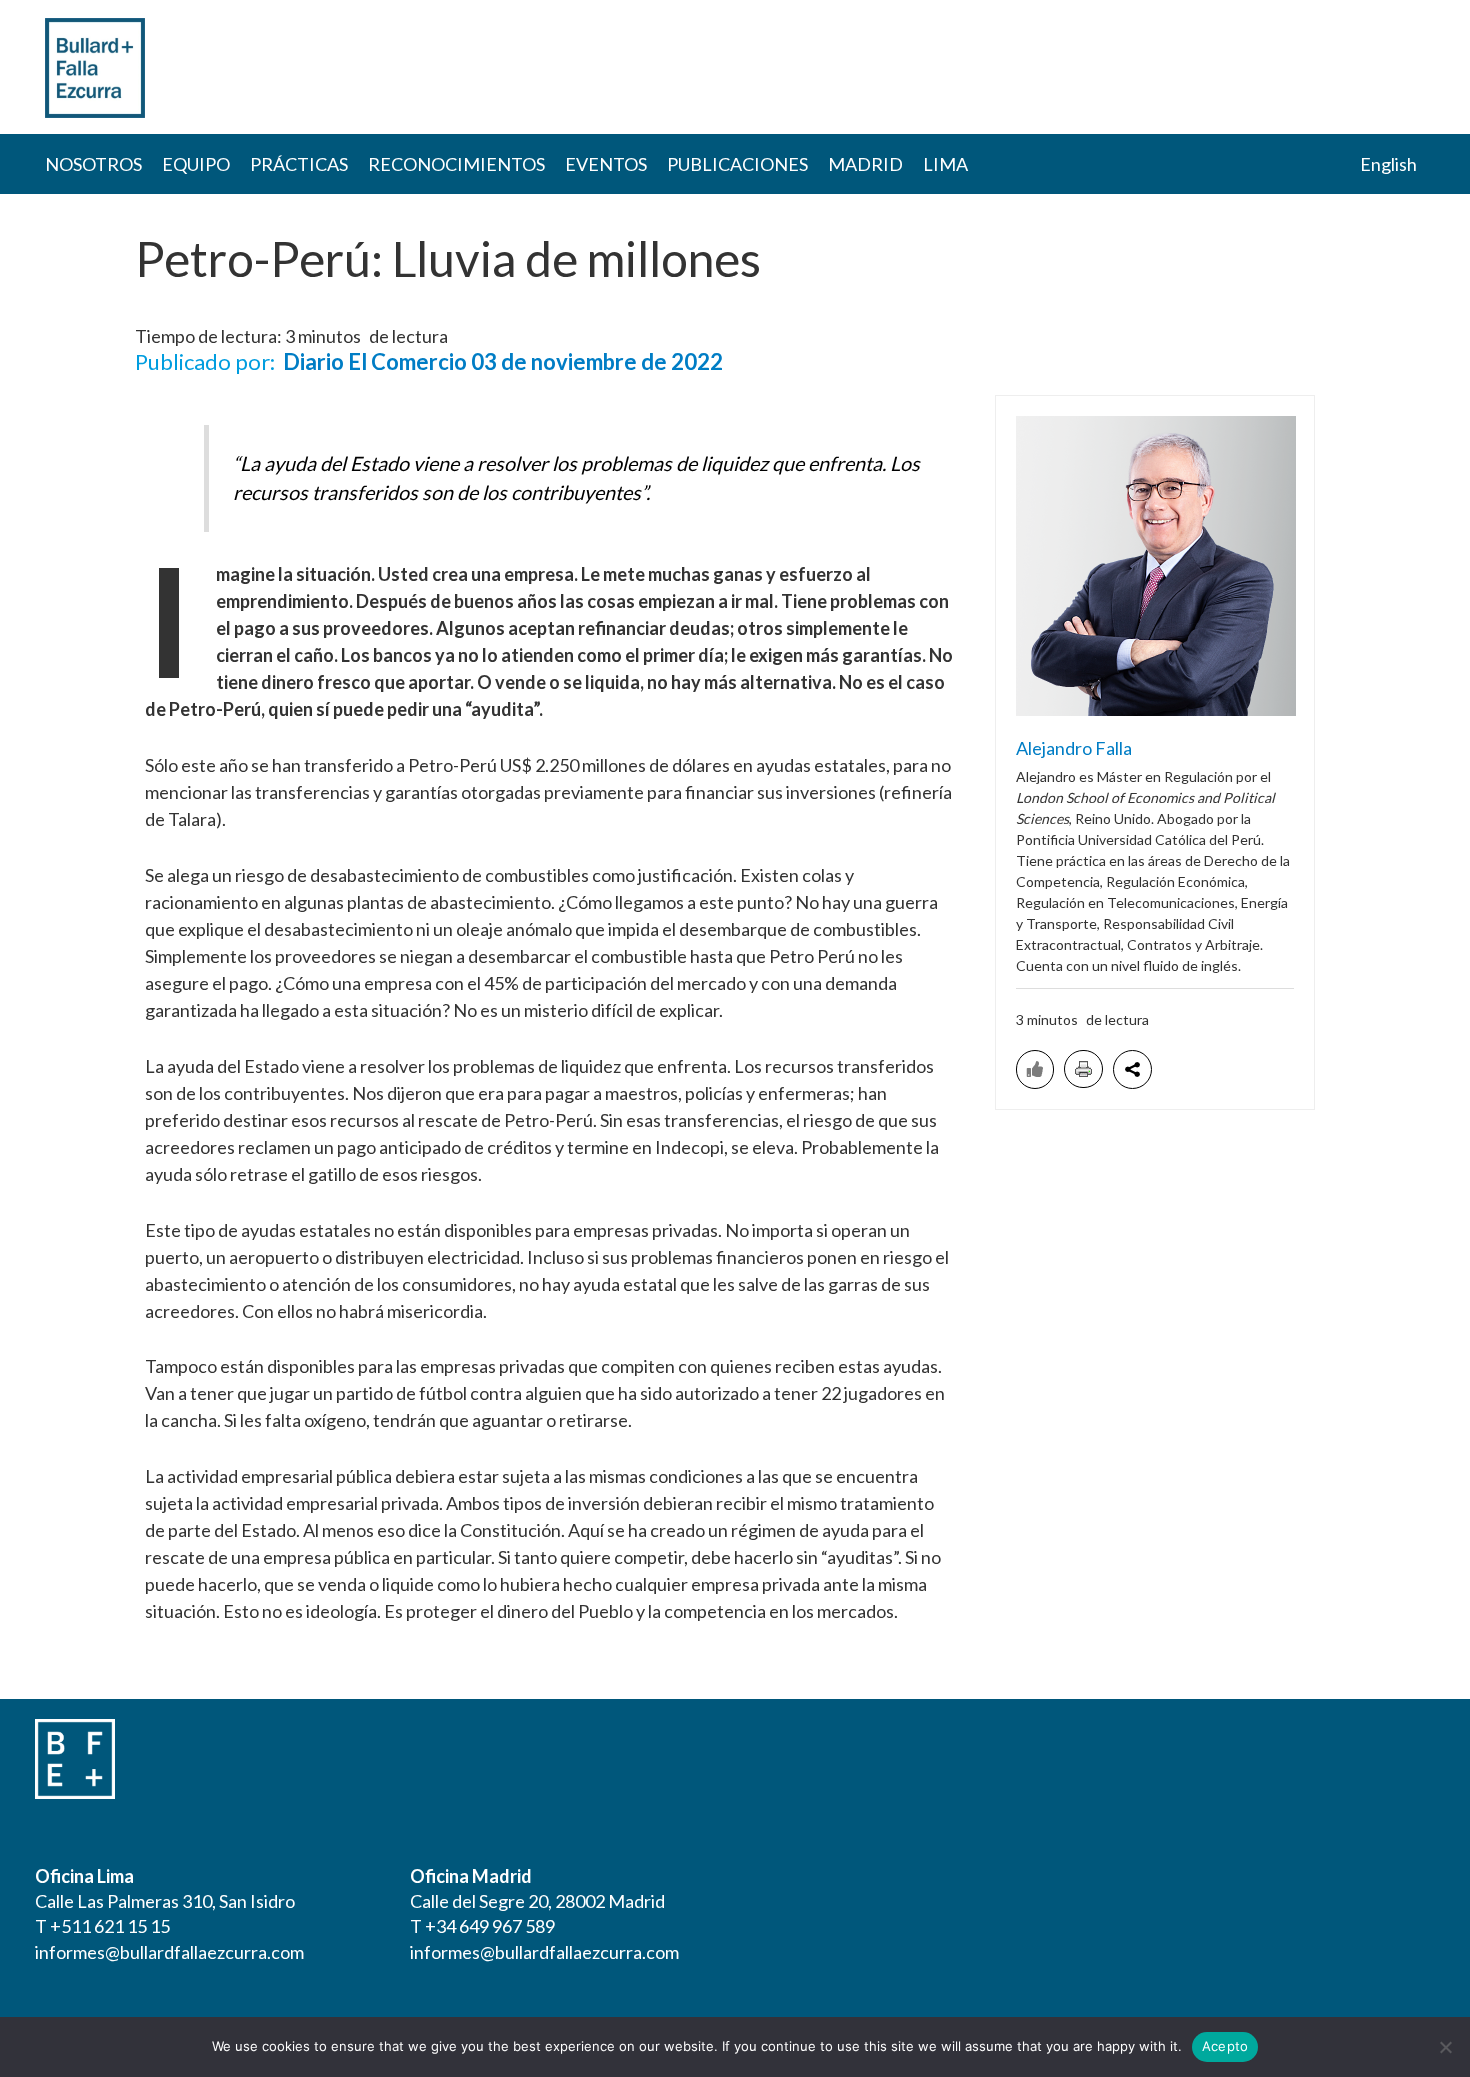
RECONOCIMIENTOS (456, 164)
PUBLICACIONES (737, 164)
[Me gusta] (1035, 1069)
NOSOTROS (93, 164)
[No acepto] (1445, 2047)
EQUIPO (196, 164)
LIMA (945, 164)
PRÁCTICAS (299, 164)
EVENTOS (606, 164)
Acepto (1225, 2046)
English (1388, 164)
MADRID (865, 164)
